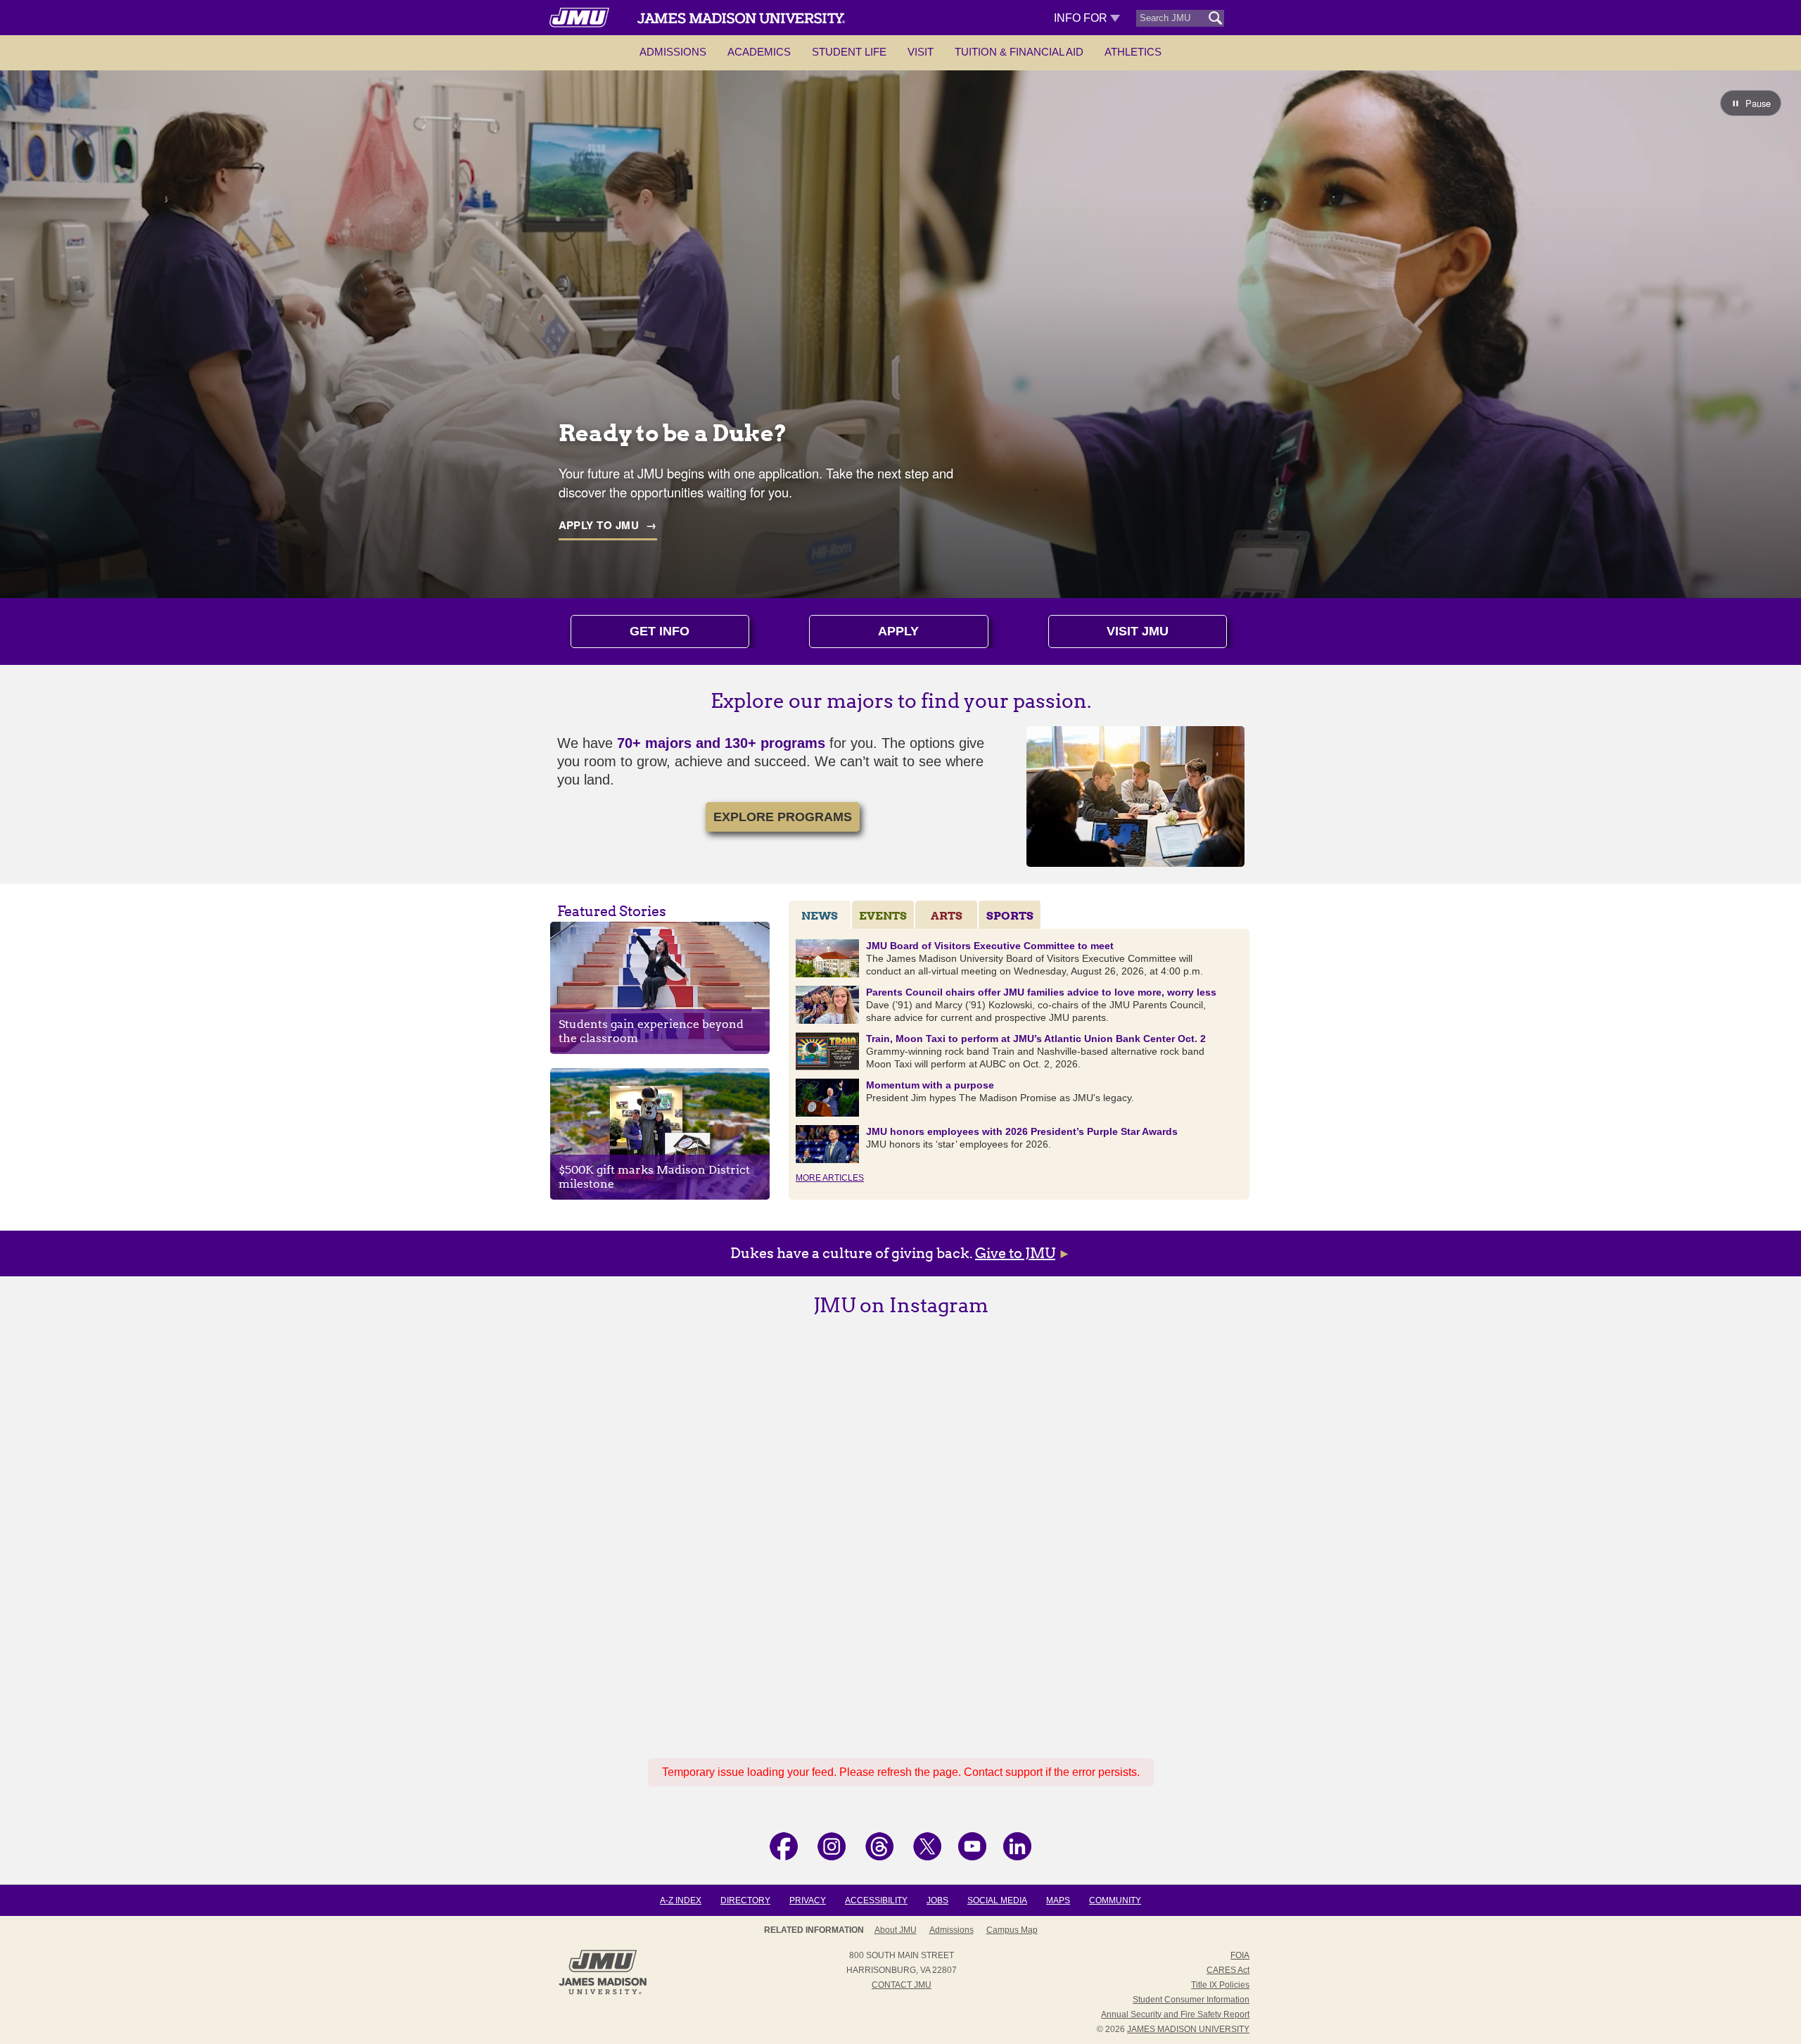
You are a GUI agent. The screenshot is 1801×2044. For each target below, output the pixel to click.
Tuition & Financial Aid (1019, 52)
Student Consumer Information (1191, 2000)
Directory (745, 1900)
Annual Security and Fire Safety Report (1175, 2014)
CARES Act (1228, 1970)
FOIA (1240, 1955)
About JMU (896, 1930)
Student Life (849, 52)
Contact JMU (902, 1985)
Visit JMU (1138, 631)
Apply (898, 631)
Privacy (808, 1900)
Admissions (673, 52)
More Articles (830, 1178)
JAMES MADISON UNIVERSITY (1188, 2029)
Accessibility (876, 1900)
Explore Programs (783, 817)
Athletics (1133, 52)
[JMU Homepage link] (603, 1993)
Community (1115, 1900)
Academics (759, 52)
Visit (921, 52)
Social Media (997, 1900)
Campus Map (1012, 1930)
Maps (1058, 1900)
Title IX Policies (1220, 1985)
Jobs (937, 1900)
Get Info (660, 631)
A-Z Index (681, 1900)
